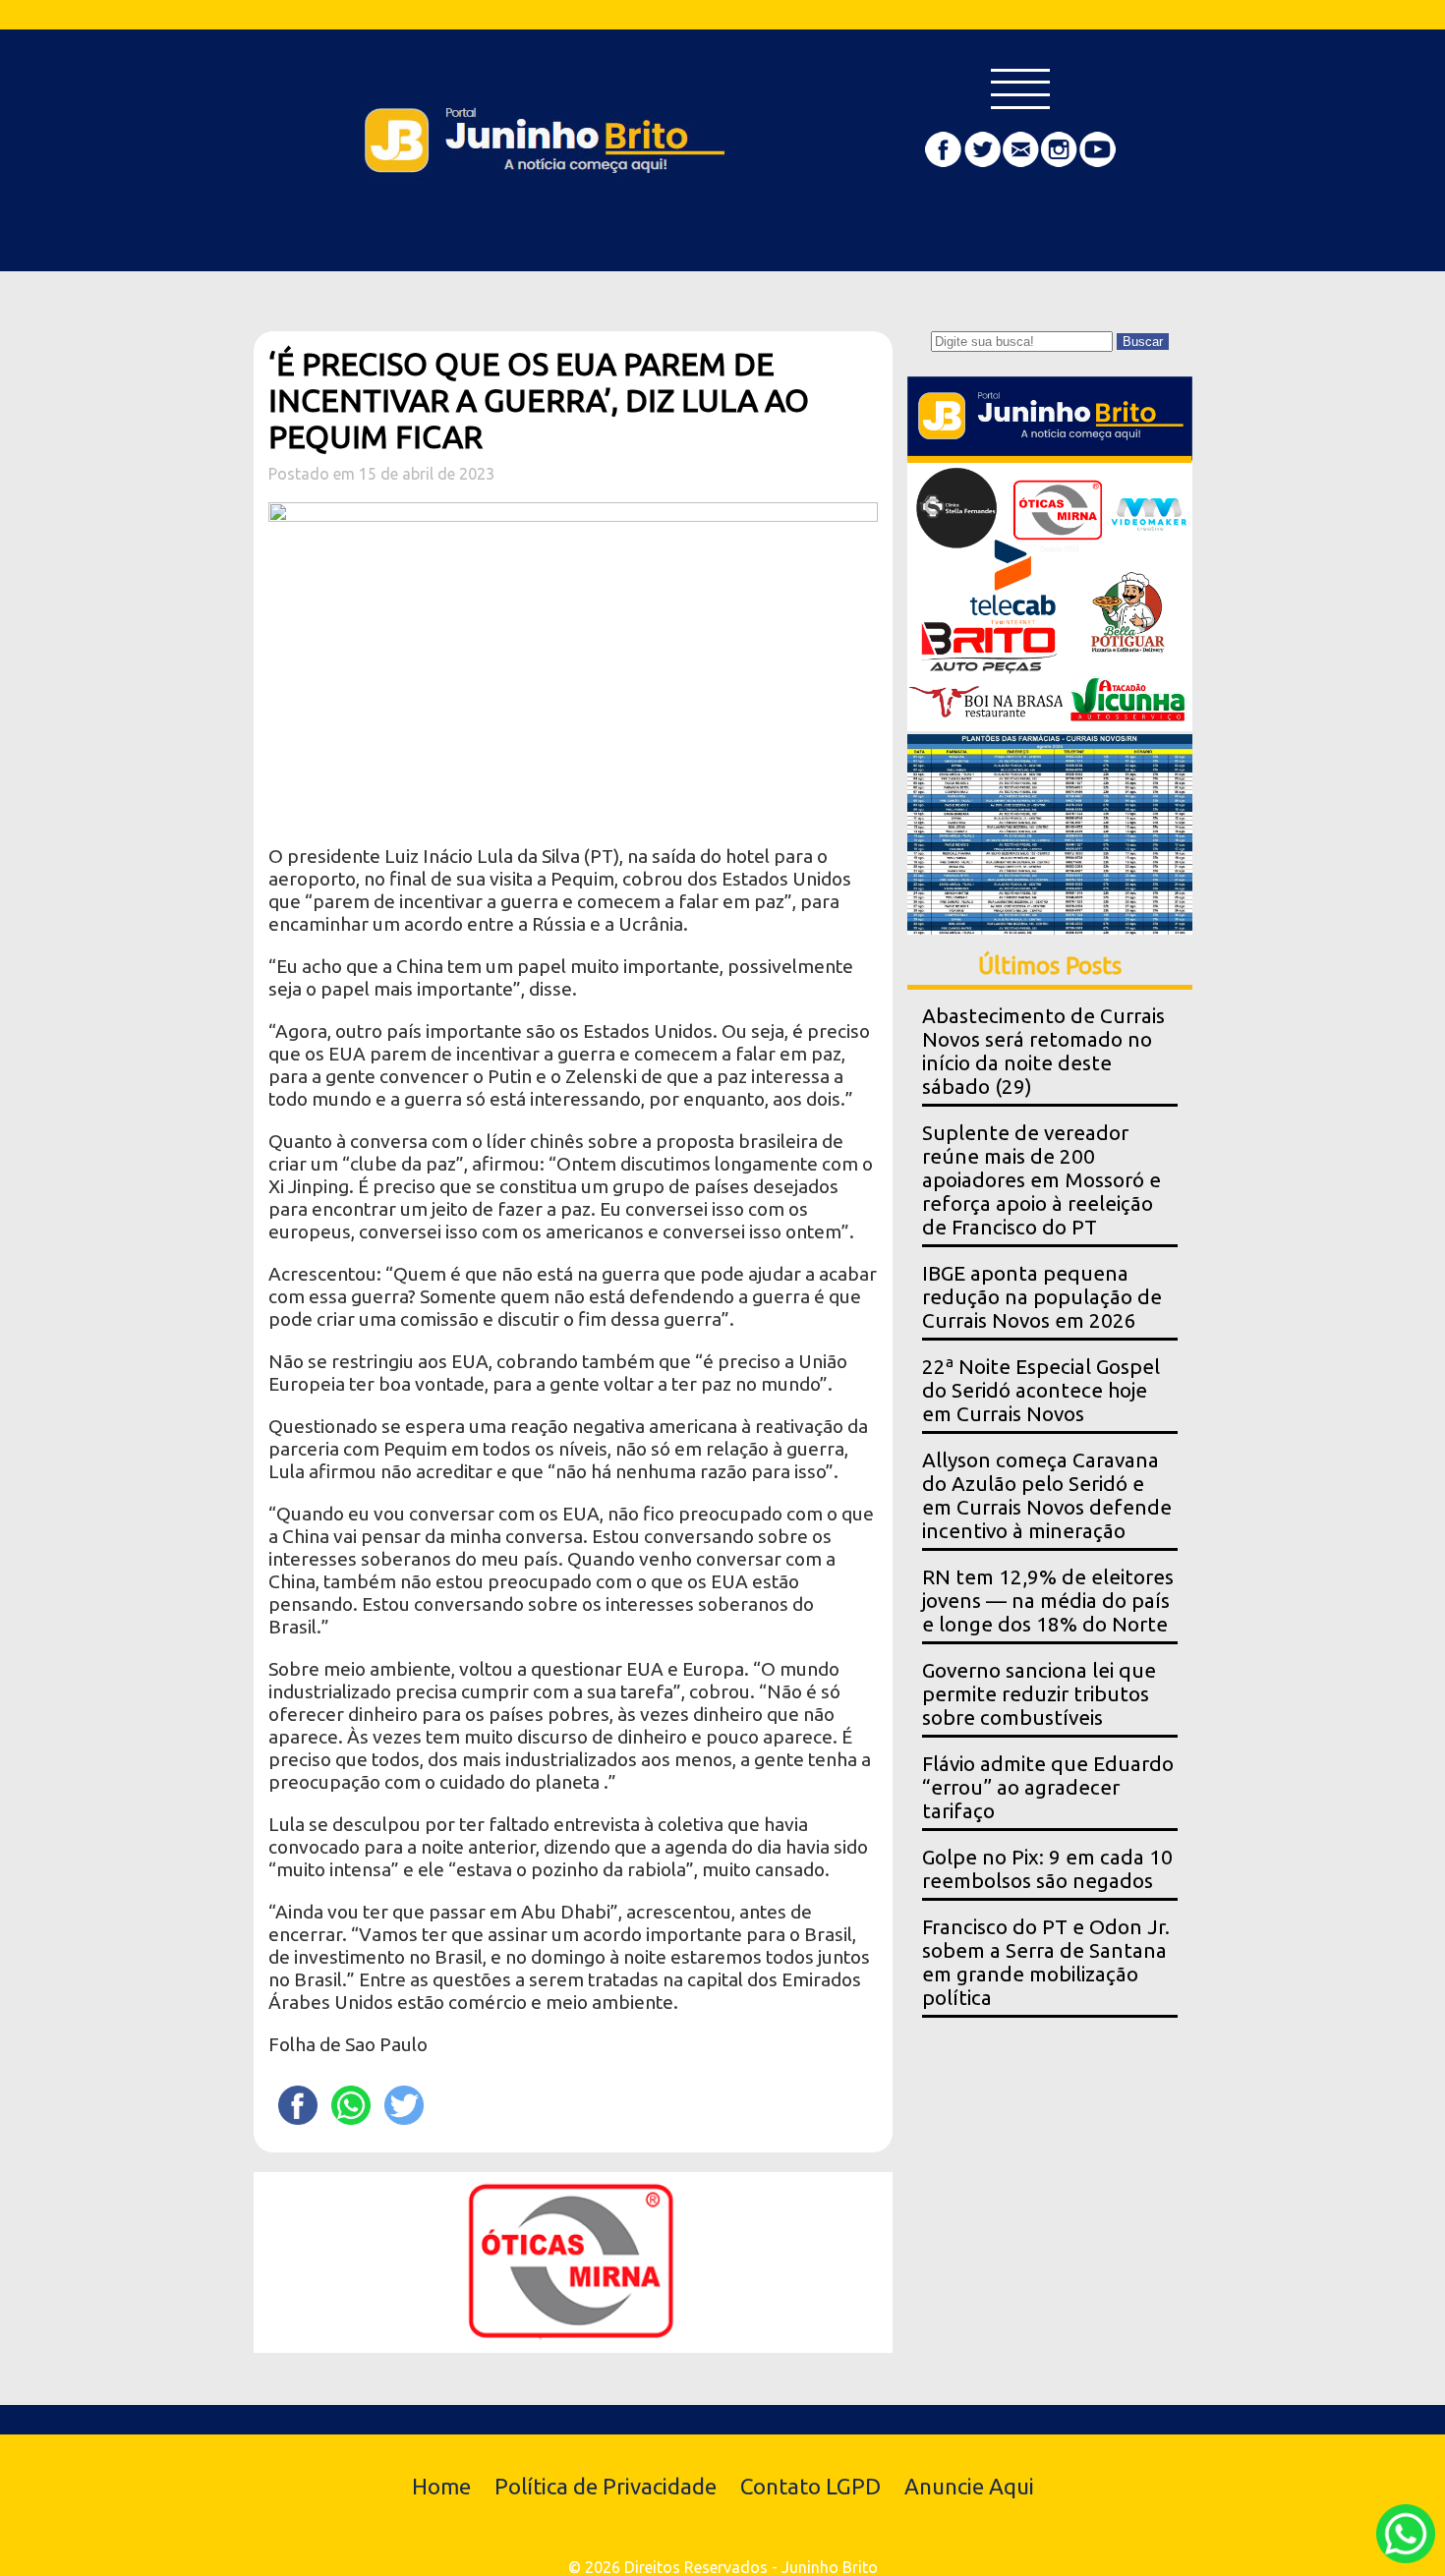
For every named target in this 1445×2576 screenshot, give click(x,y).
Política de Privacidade (606, 2486)
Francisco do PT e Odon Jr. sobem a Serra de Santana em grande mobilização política (1046, 1962)
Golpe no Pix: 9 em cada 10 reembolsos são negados (1047, 1869)
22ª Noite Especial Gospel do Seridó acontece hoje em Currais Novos (1041, 1390)
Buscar (1143, 342)
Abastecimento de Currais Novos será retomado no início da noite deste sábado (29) (1043, 1051)
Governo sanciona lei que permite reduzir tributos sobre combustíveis (1039, 1694)
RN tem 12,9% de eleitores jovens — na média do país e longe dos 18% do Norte (1048, 1601)
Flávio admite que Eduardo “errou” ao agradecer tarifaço (1048, 1787)
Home (441, 2486)
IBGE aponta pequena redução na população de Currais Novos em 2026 (1042, 1297)
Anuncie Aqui (969, 2486)
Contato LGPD (810, 2486)
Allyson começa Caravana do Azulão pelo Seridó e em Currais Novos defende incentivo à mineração (1047, 1495)
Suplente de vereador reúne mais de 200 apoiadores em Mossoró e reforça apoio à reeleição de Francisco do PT (1041, 1180)
